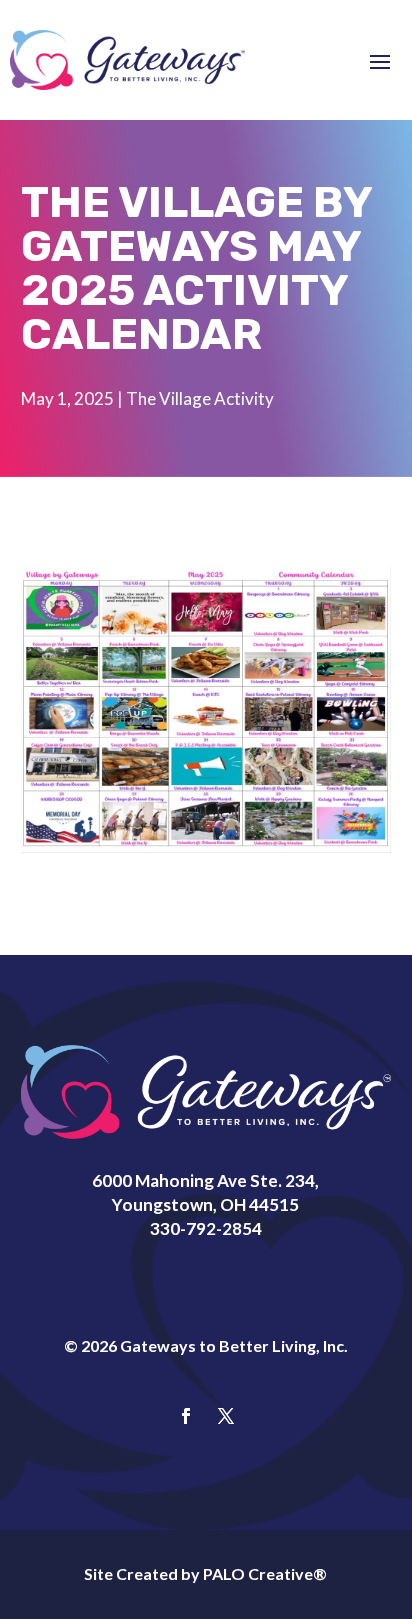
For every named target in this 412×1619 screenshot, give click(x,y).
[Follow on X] (226, 1416)
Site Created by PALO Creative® (205, 1573)
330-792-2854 (206, 1228)
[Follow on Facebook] (186, 1416)
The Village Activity (200, 398)
